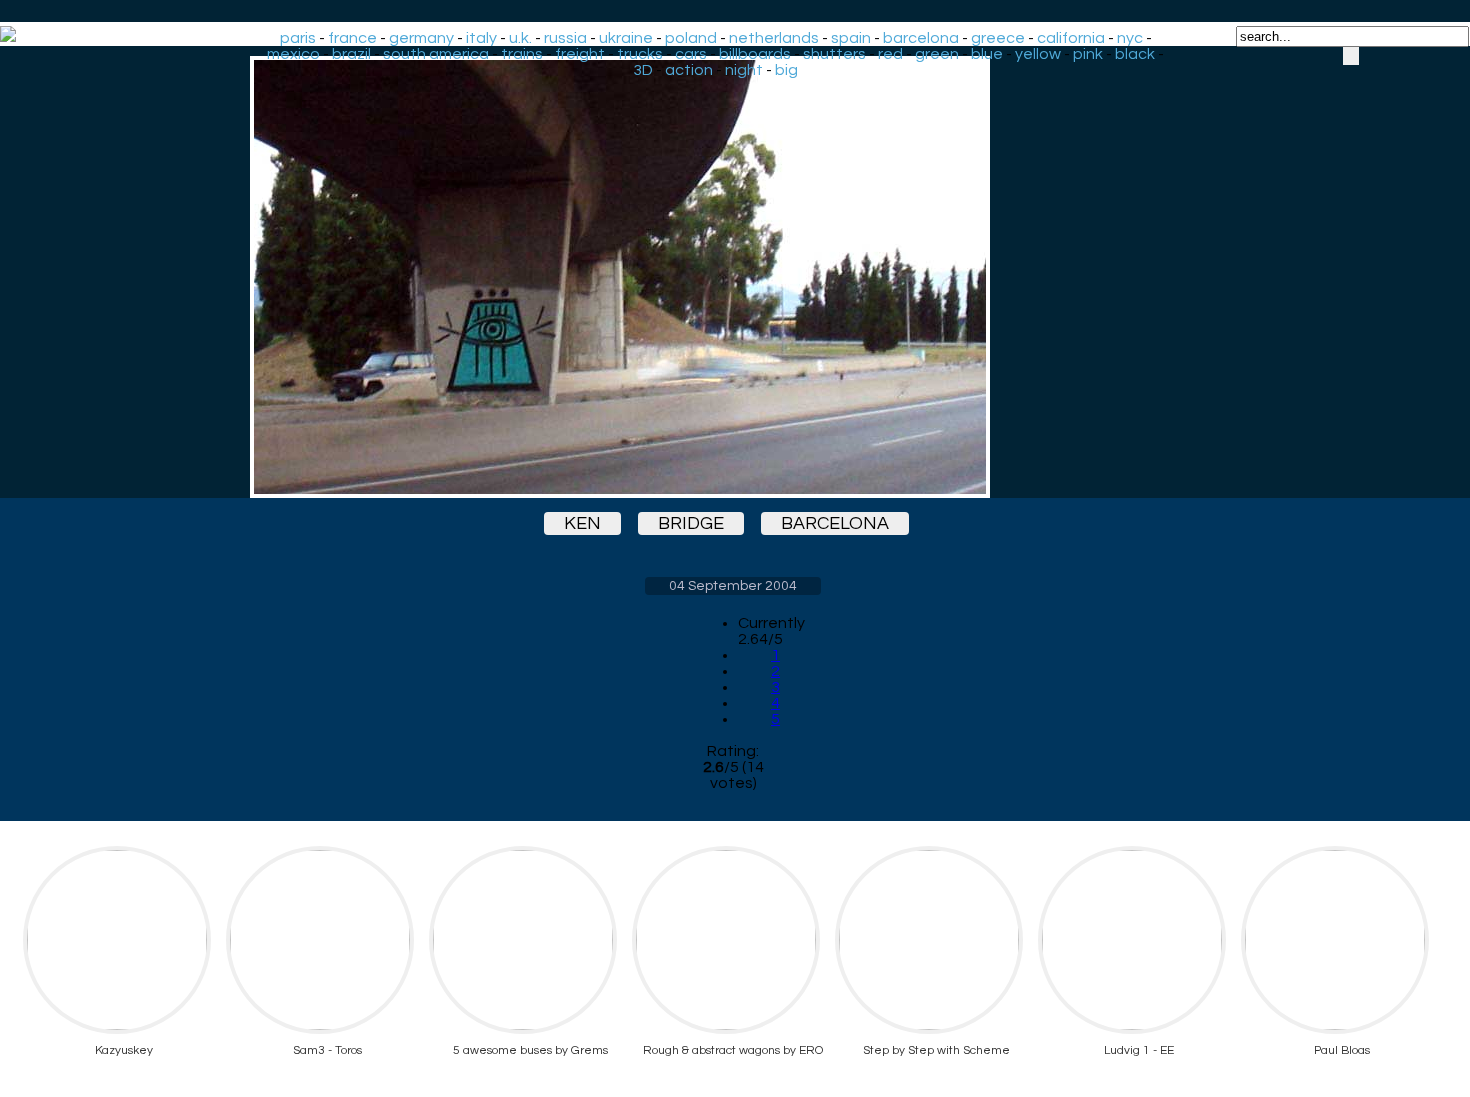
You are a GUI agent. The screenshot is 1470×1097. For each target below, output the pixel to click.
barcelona (921, 38)
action (689, 70)
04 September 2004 (733, 586)
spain (851, 38)
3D (643, 70)
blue (987, 54)
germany (421, 38)
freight (580, 54)
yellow (1038, 54)
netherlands (774, 38)
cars (691, 54)
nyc (1130, 38)
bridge (691, 523)
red (890, 54)
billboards (755, 54)
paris (298, 38)
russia (565, 38)
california (1071, 38)
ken (582, 523)
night (744, 70)
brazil (351, 54)
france (352, 38)
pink (1088, 54)
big (786, 70)
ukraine (626, 38)
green (937, 54)
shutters (834, 54)
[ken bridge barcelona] (733, 277)
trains (522, 54)
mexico (293, 54)
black (1135, 54)
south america (436, 54)
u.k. (520, 38)
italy (481, 38)
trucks (640, 54)
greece (998, 38)
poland (691, 38)
